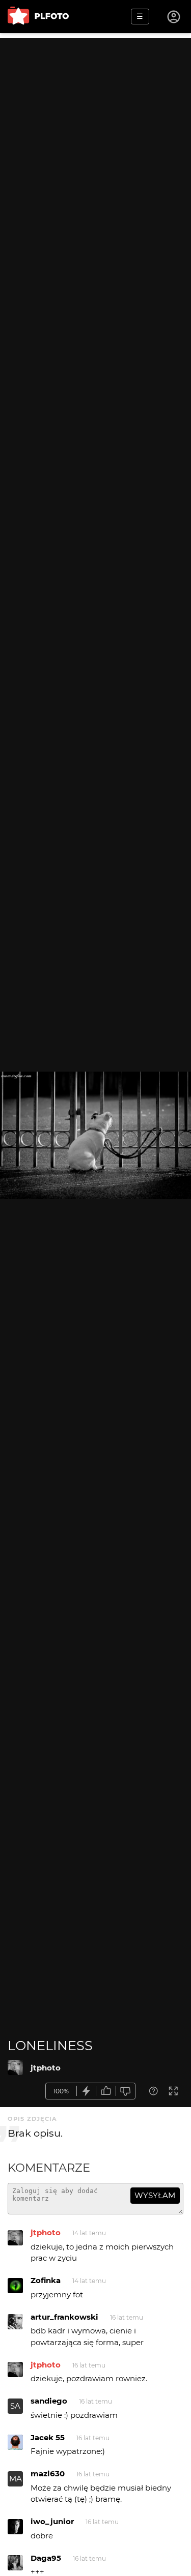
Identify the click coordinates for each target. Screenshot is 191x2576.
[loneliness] (15, 2067)
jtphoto (46, 2068)
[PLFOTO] (38, 17)
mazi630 (48, 2474)
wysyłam (155, 2195)
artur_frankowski (64, 2317)
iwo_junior (52, 2521)
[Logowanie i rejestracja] (174, 17)
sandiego (49, 2401)
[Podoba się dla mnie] (106, 2091)
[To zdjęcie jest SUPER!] (87, 2091)
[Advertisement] (95, 134)
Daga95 (46, 2558)
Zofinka (46, 2280)
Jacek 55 (48, 2437)
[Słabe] (126, 2091)
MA (16, 2479)
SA (15, 2406)
